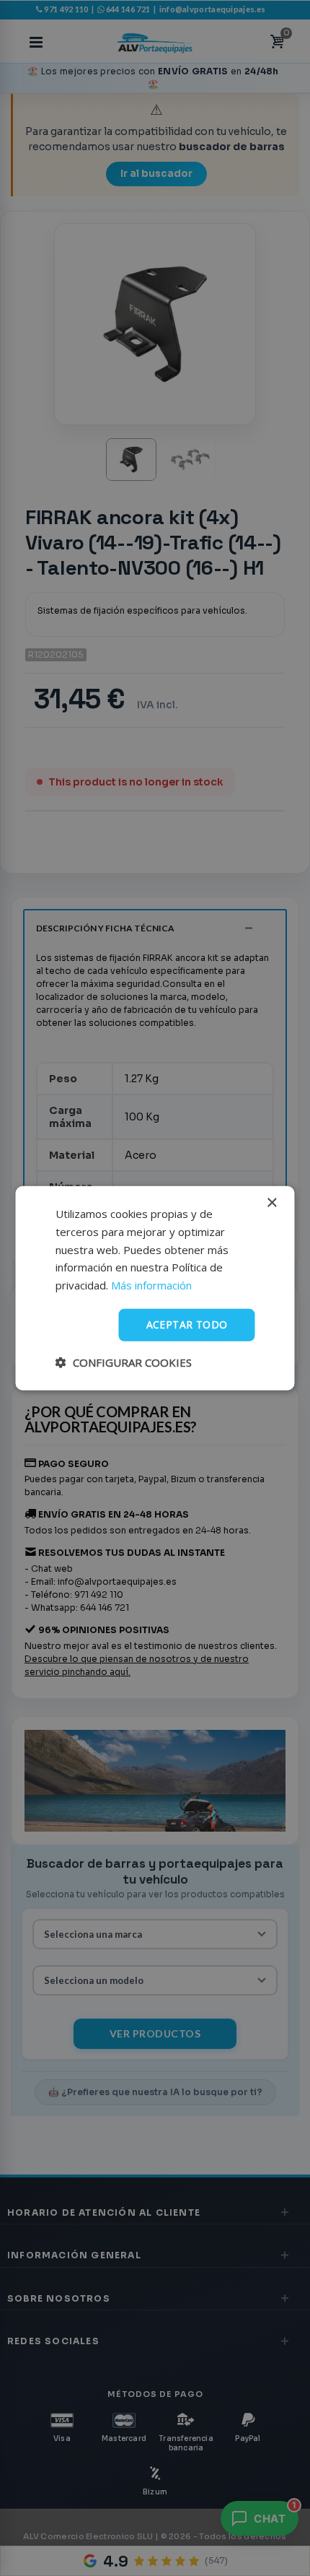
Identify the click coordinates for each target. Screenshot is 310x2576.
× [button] (271, 1203)
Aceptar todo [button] (187, 1324)
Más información (151, 1285)
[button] (124, 1362)
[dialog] (155, 1288)
